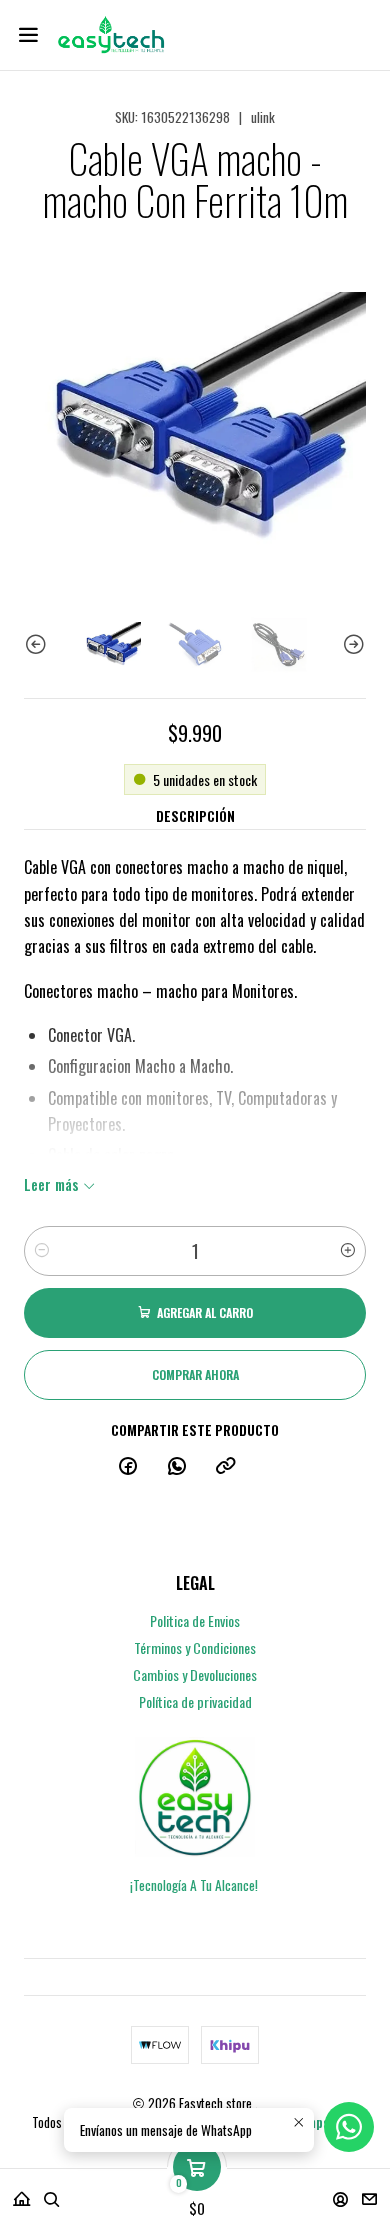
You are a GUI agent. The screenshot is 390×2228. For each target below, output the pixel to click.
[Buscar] (52, 2192)
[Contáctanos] (369, 2192)
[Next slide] (351, 645)
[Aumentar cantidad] (348, 1251)
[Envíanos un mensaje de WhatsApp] (349, 2127)
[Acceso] (340, 2192)
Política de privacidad (195, 1701)
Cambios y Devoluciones (195, 1674)
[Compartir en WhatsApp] (177, 1466)
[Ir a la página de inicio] (110, 35)
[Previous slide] (39, 645)
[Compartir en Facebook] (128, 1466)
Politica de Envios (195, 1620)
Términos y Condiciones (195, 1647)
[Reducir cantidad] (42, 1251)
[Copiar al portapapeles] (226, 1466)
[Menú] (28, 35)
